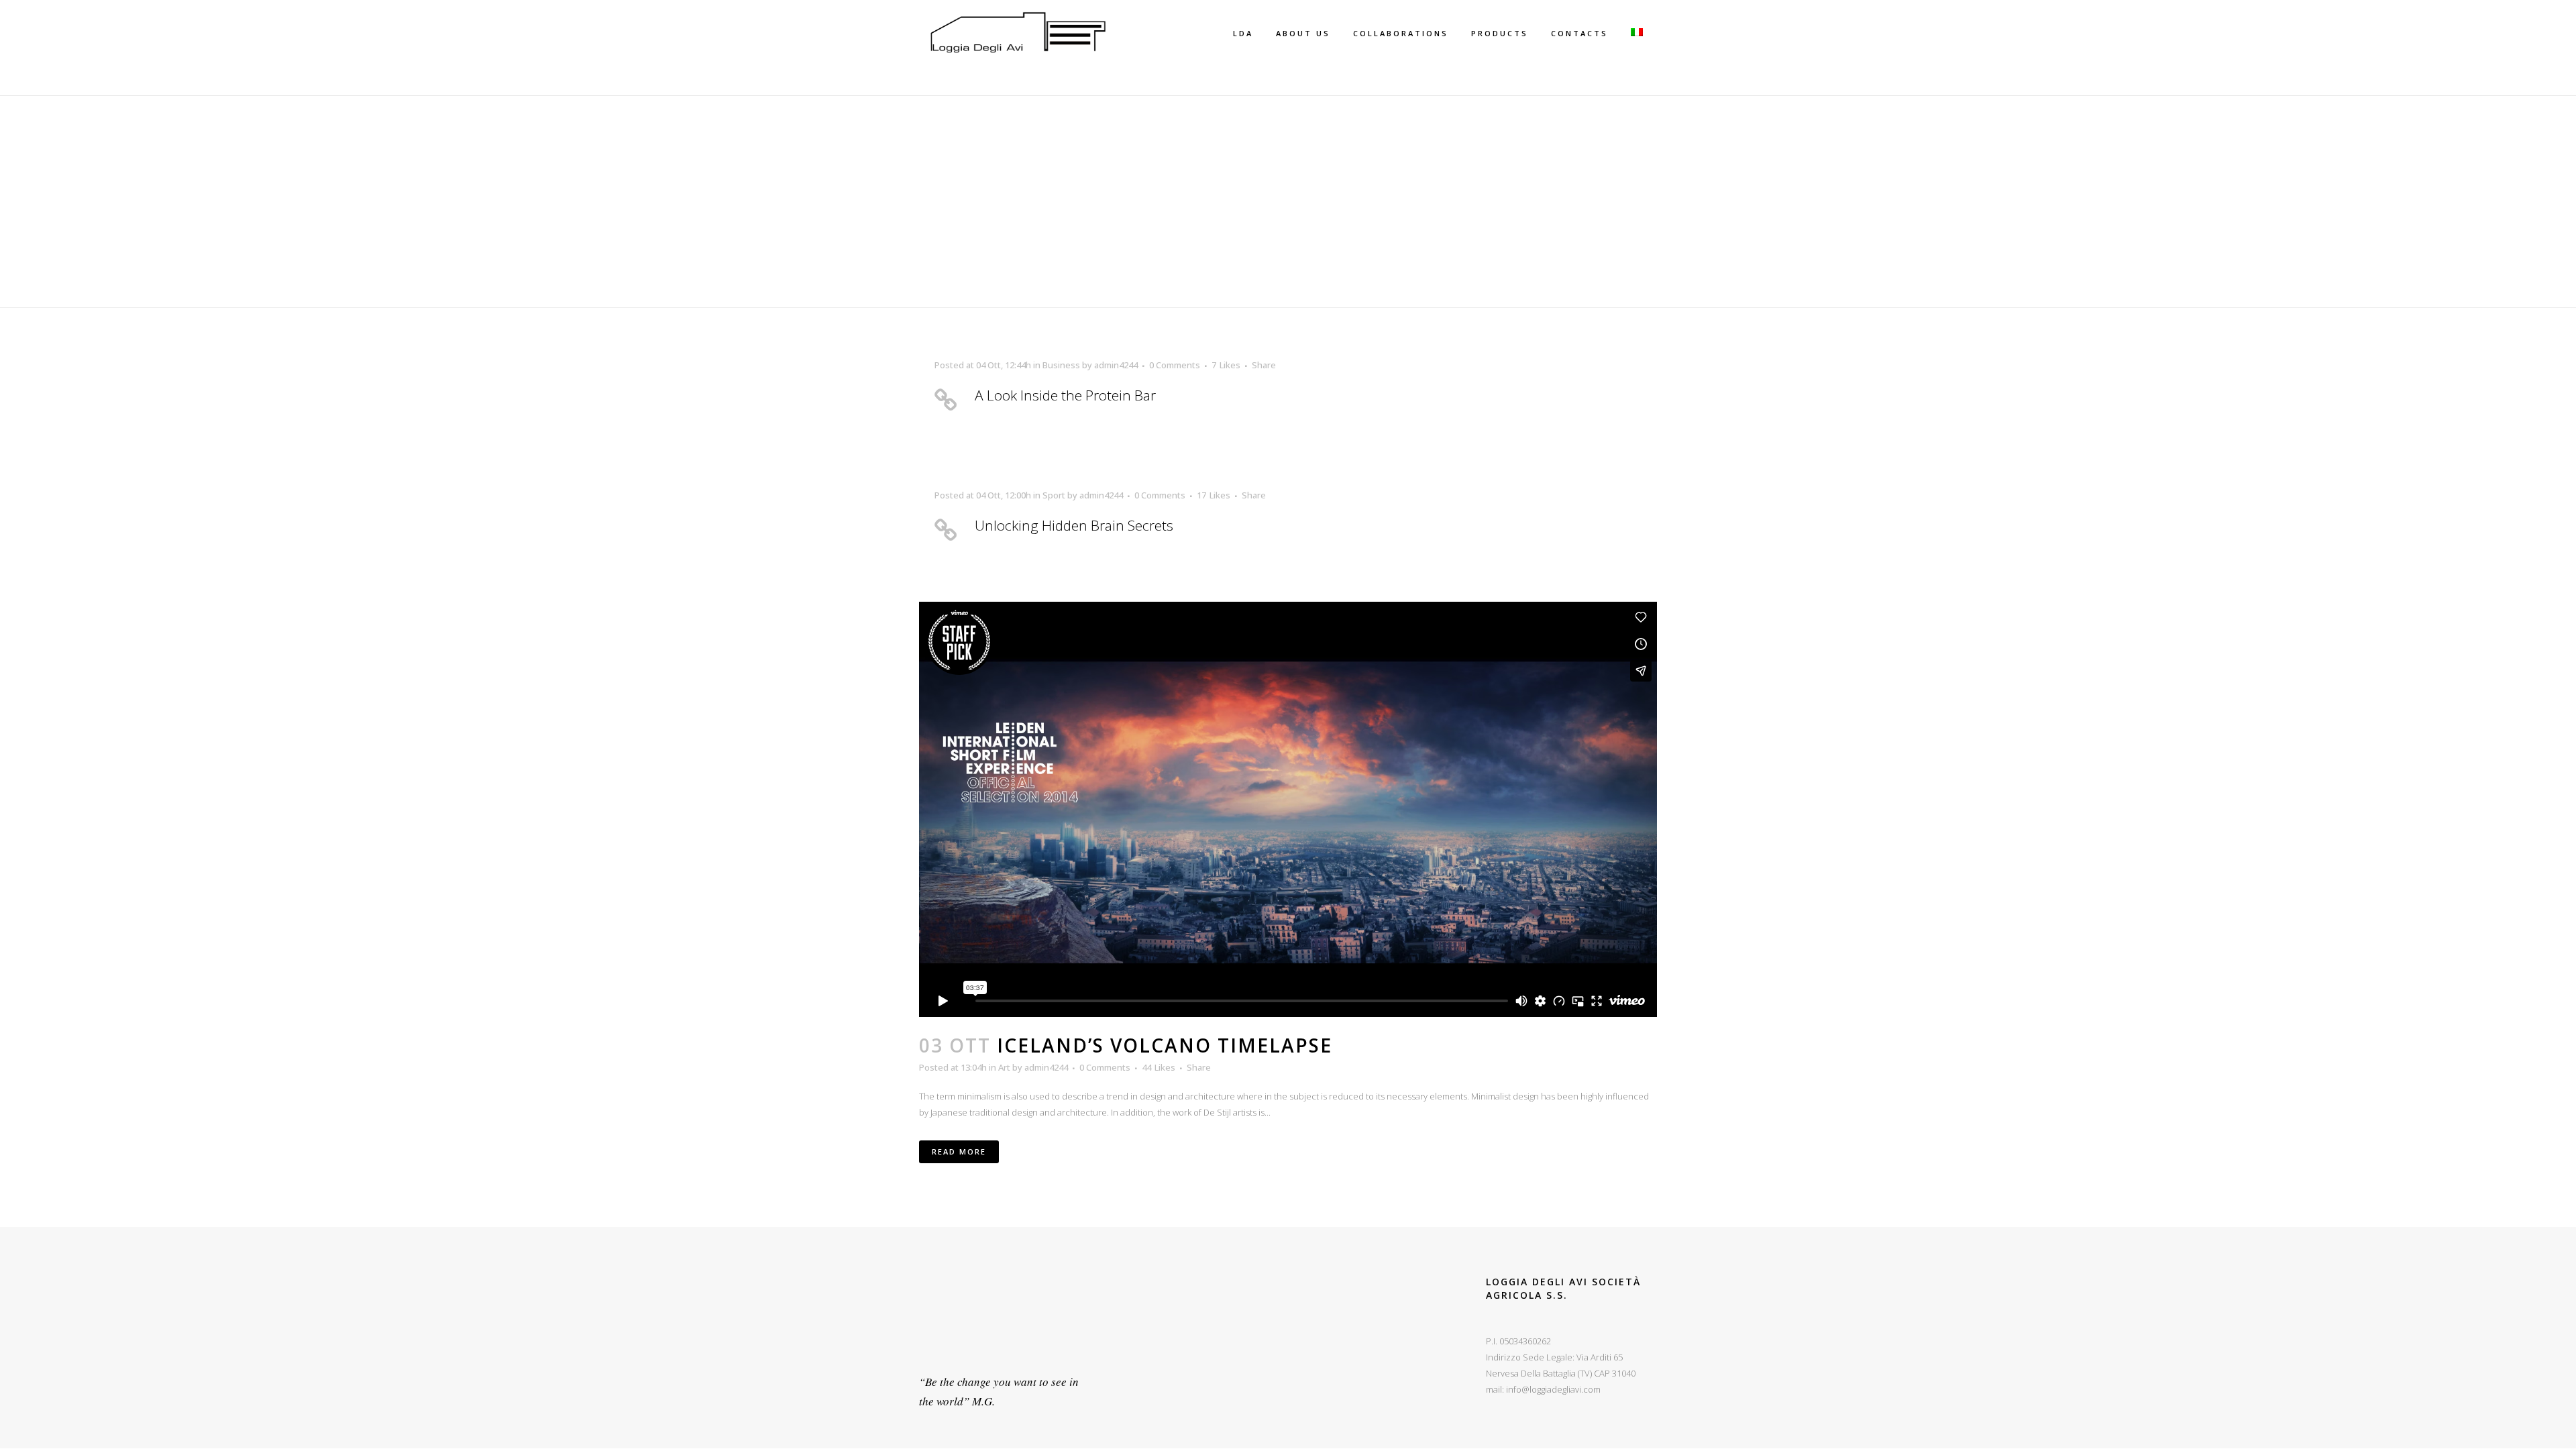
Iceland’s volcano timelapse (1165, 1045)
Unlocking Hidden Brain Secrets (1074, 525)
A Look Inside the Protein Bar (1065, 395)
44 (1159, 1067)
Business (1061, 365)
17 (1214, 495)
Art (1004, 1067)
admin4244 (1116, 365)
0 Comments (1175, 365)
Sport (1054, 495)
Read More (959, 1151)
